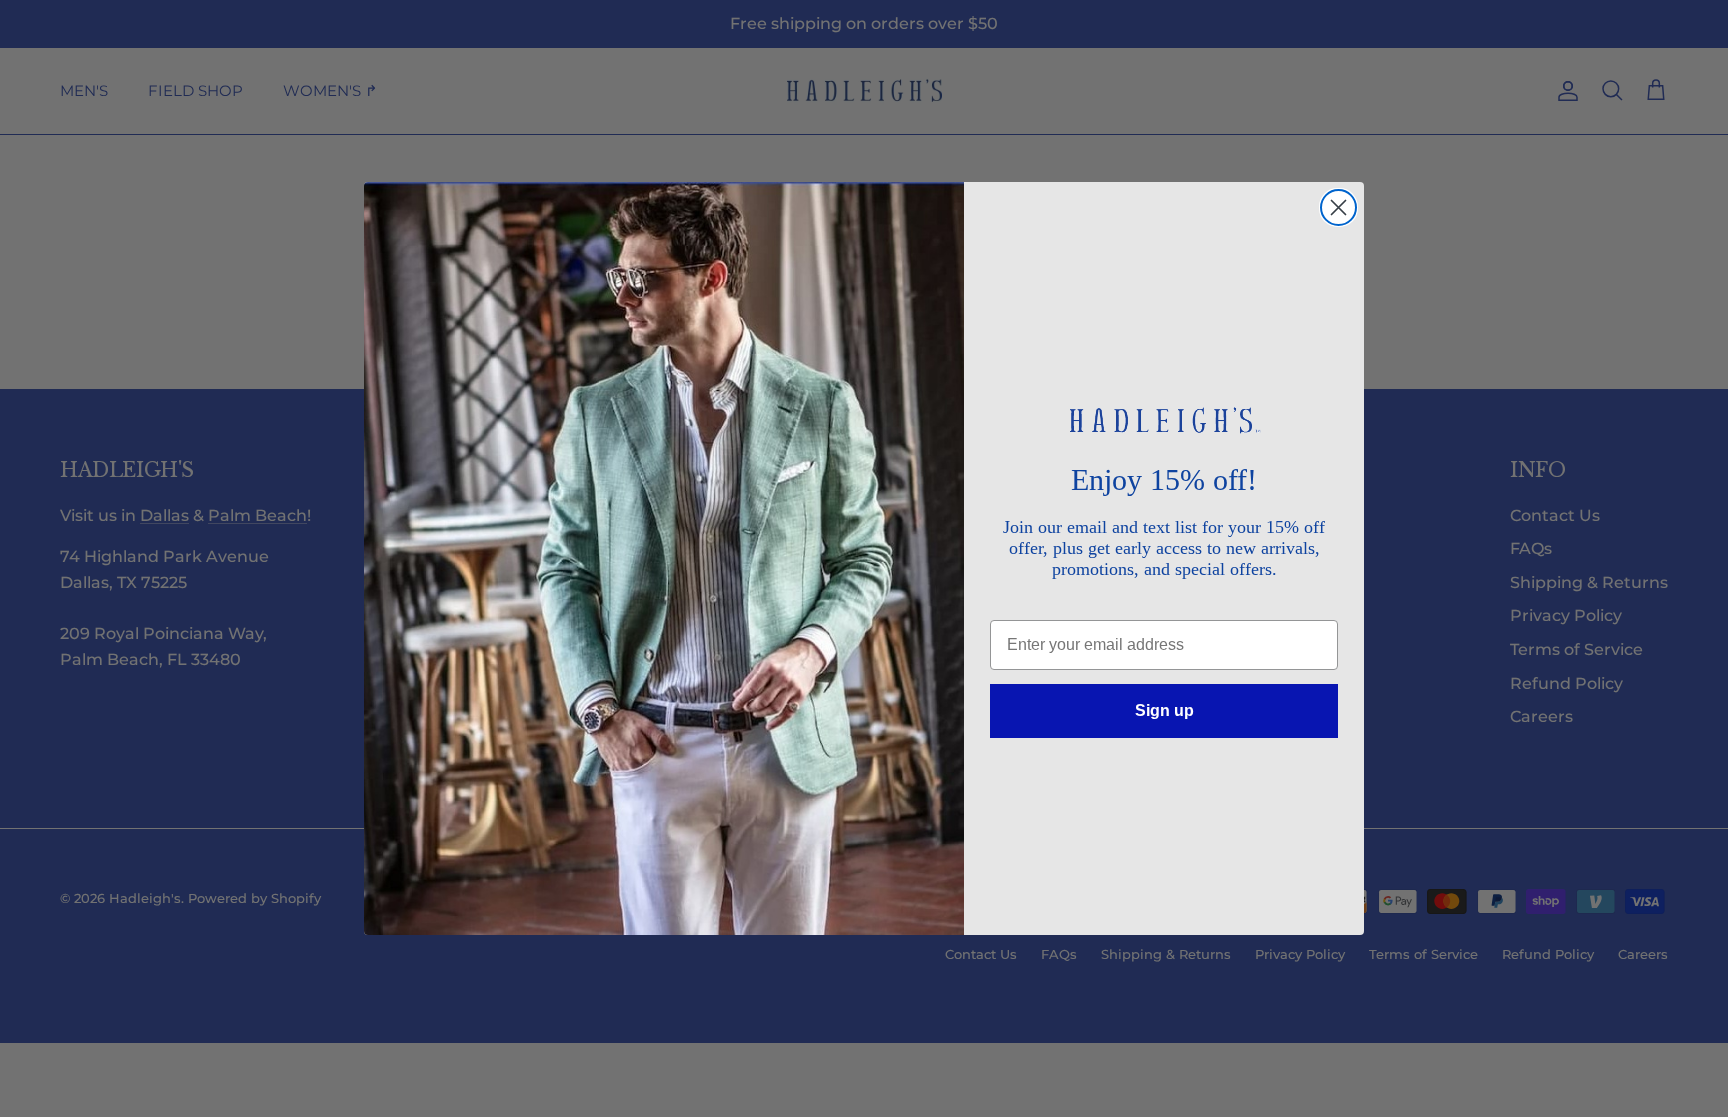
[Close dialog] (1338, 207)
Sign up (1164, 710)
